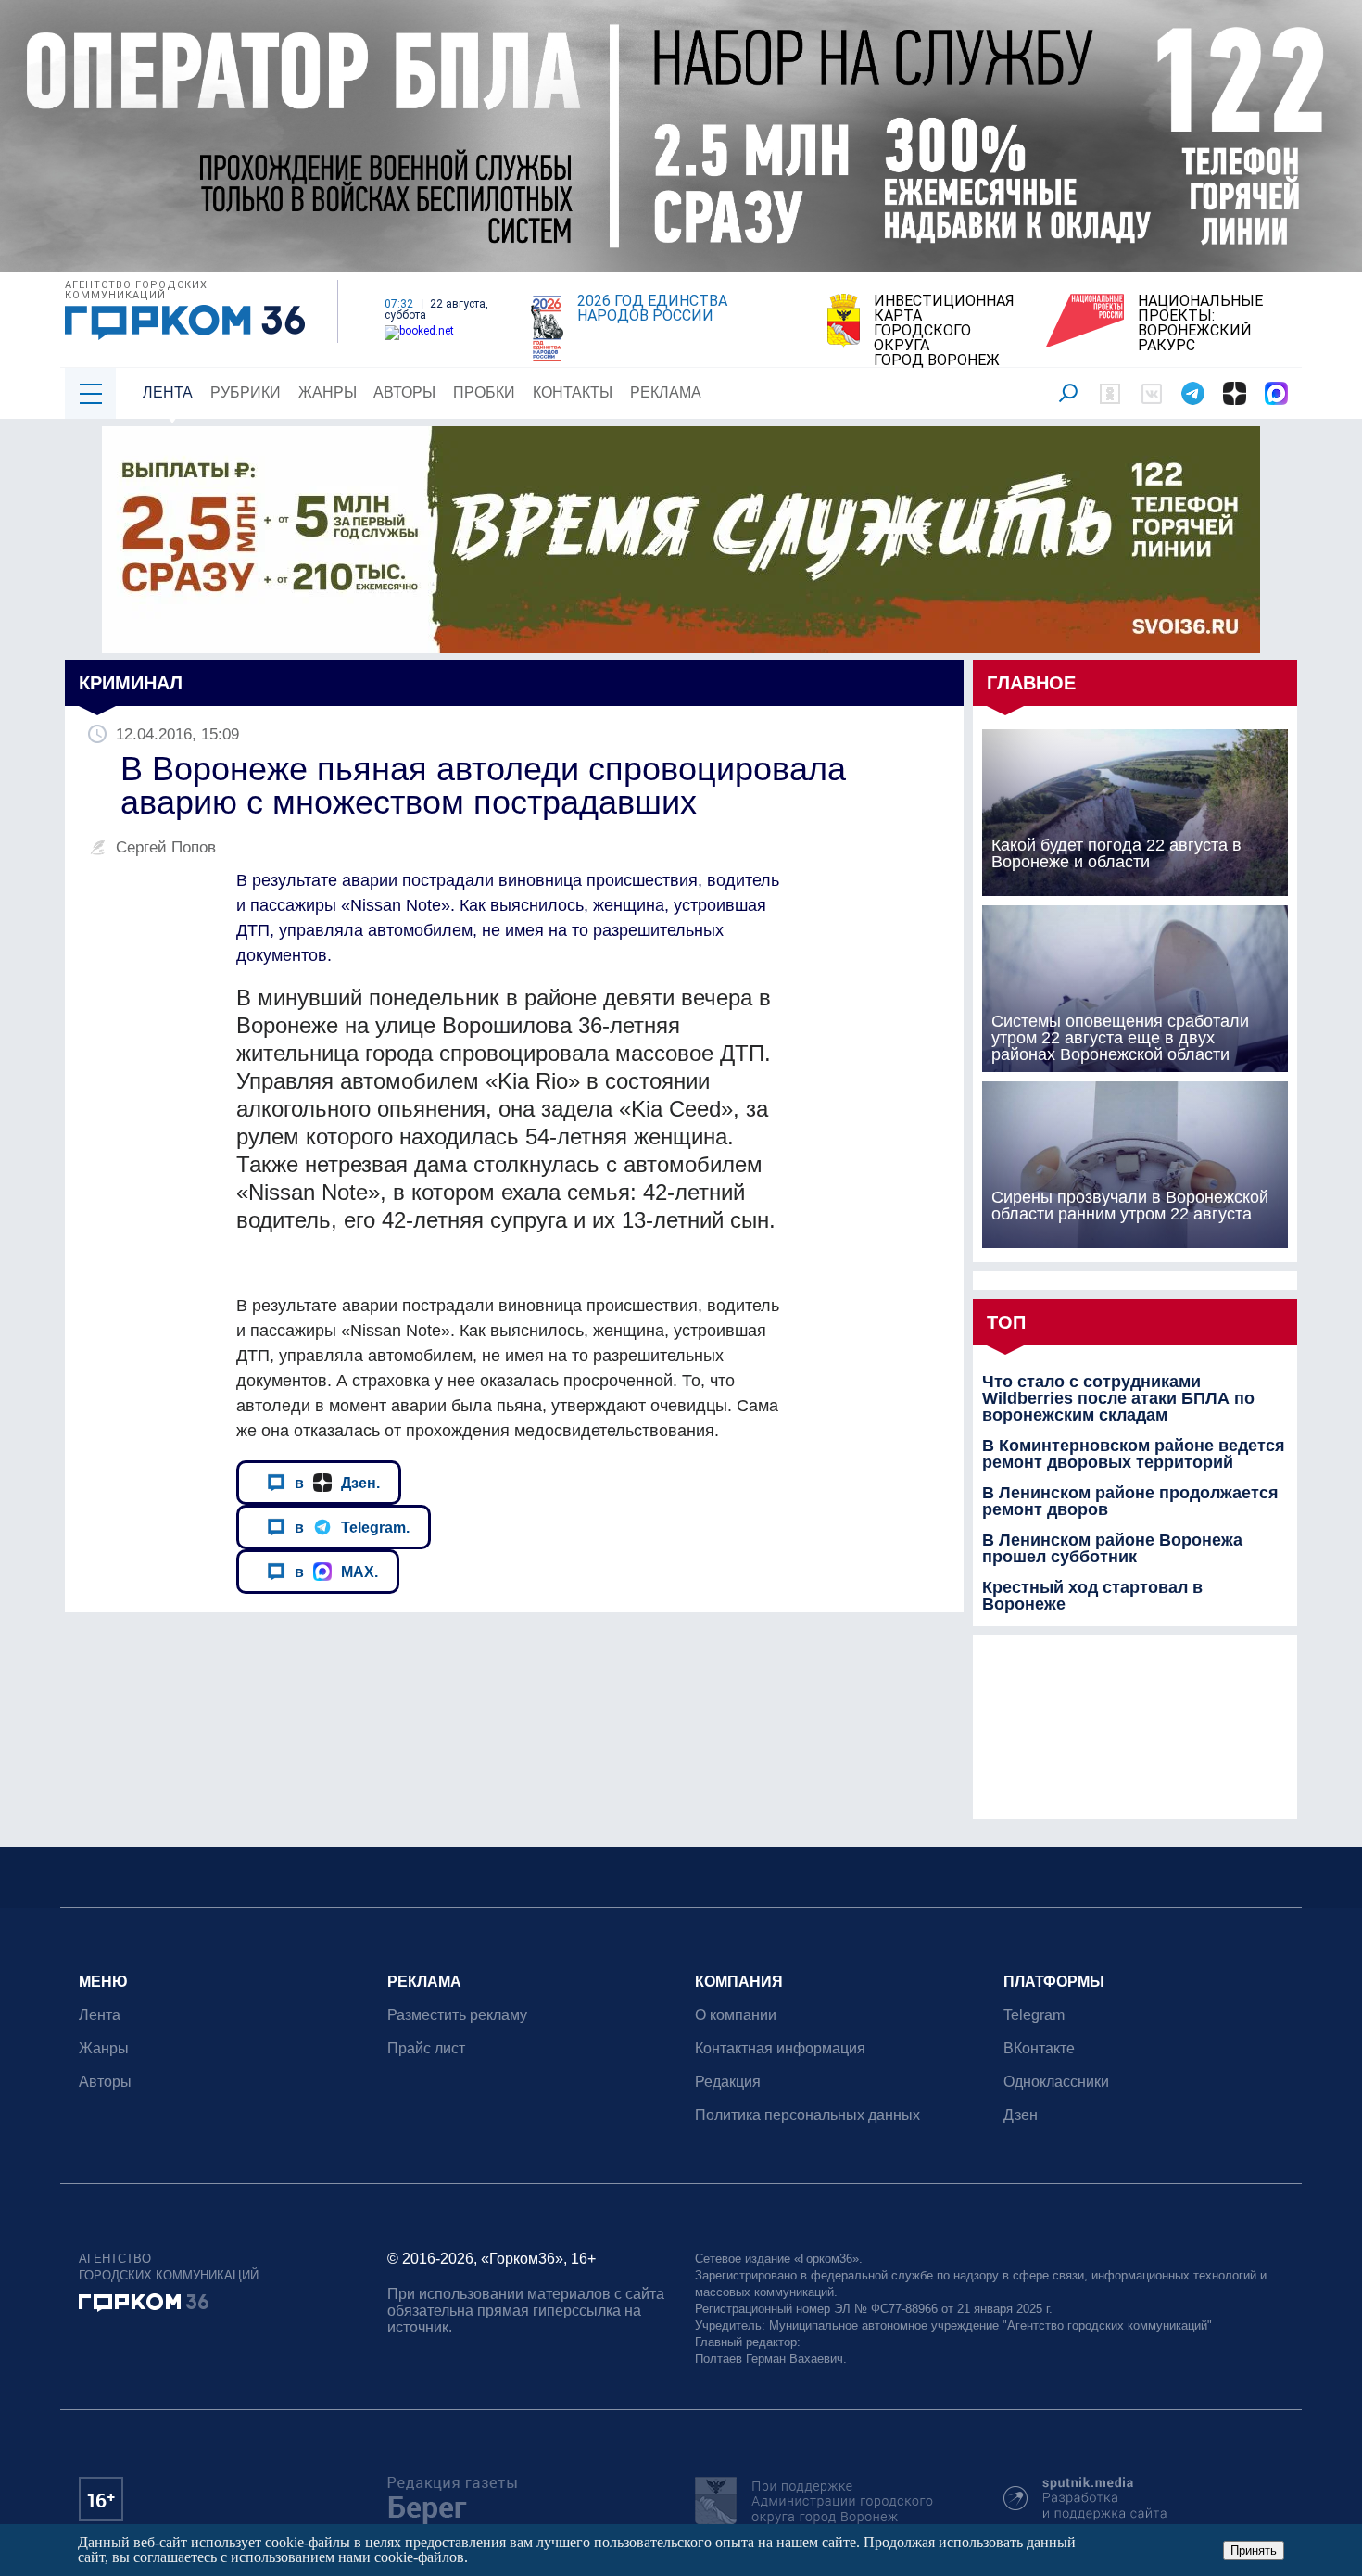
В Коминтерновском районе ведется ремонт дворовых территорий (1134, 1454)
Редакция (728, 2082)
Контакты (573, 392)
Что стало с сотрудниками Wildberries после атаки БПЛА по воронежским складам (1118, 1398)
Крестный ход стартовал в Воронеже (1092, 1596)
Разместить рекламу (457, 2015)
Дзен (1021, 2115)
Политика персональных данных (807, 2115)
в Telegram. (352, 1527)
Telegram (1034, 2015)
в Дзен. (337, 1483)
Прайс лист (426, 2048)
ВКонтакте (1039, 2048)
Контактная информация (780, 2048)
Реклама (666, 392)
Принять (1254, 2551)
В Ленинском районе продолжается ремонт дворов (1130, 1501)
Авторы (404, 392)
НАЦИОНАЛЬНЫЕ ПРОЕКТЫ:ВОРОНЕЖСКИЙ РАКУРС (1200, 323)
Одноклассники (1056, 2082)
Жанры (328, 392)
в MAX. (336, 1572)
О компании (736, 2015)
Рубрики (246, 392)
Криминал (131, 683)
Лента (168, 392)
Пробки (484, 392)
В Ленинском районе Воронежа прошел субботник (1112, 1548)
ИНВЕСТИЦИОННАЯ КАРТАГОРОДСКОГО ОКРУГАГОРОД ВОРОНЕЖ (944, 331)
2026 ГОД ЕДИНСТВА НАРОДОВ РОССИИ (652, 309)
